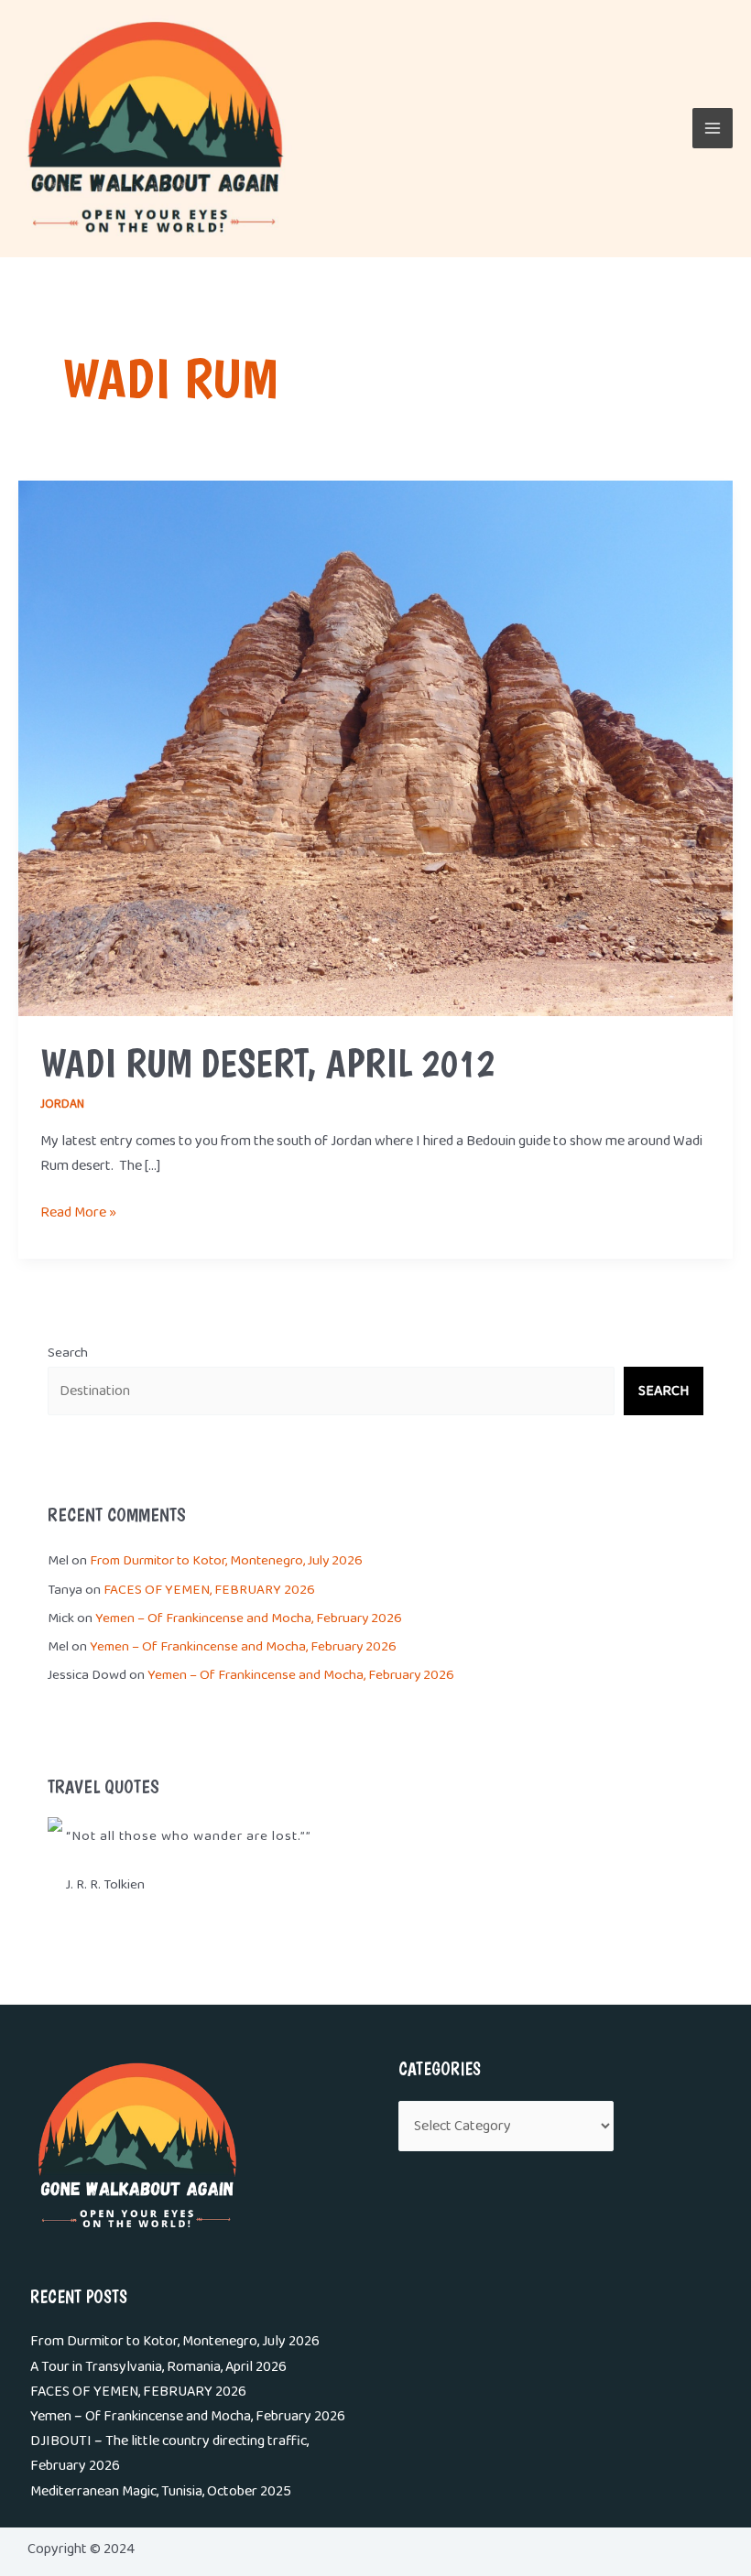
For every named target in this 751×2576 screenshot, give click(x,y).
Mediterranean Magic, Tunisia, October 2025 (161, 2491)
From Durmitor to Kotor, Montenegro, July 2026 (226, 1561)
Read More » (78, 1212)
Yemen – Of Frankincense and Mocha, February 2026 (249, 1618)
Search (68, 1353)
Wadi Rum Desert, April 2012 (267, 1063)
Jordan (62, 1104)
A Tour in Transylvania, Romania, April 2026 (158, 2367)
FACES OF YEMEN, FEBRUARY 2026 (209, 1590)
